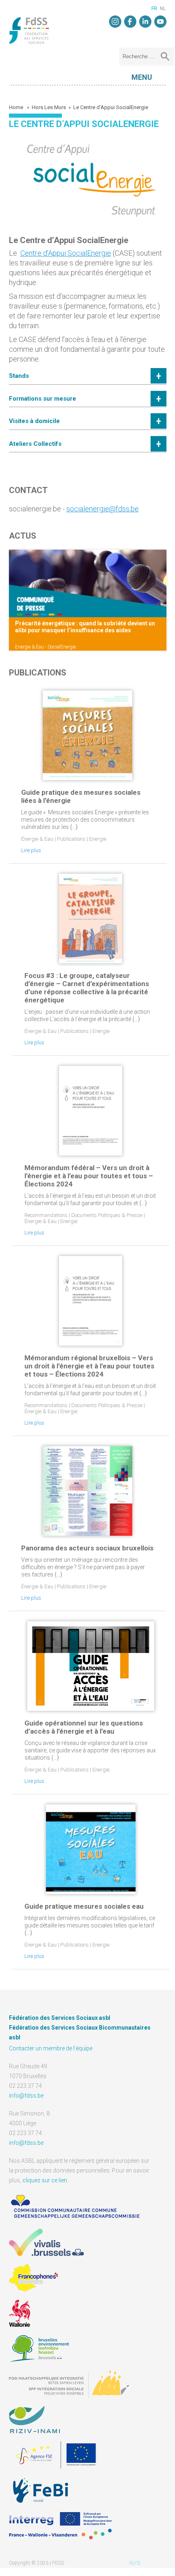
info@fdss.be (26, 2096)
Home (17, 107)
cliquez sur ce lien (45, 2180)
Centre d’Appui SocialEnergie (66, 253)
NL (163, 9)
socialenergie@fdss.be (103, 509)
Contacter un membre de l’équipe (51, 2048)
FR (154, 9)
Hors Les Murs (49, 107)
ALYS (135, 2563)
